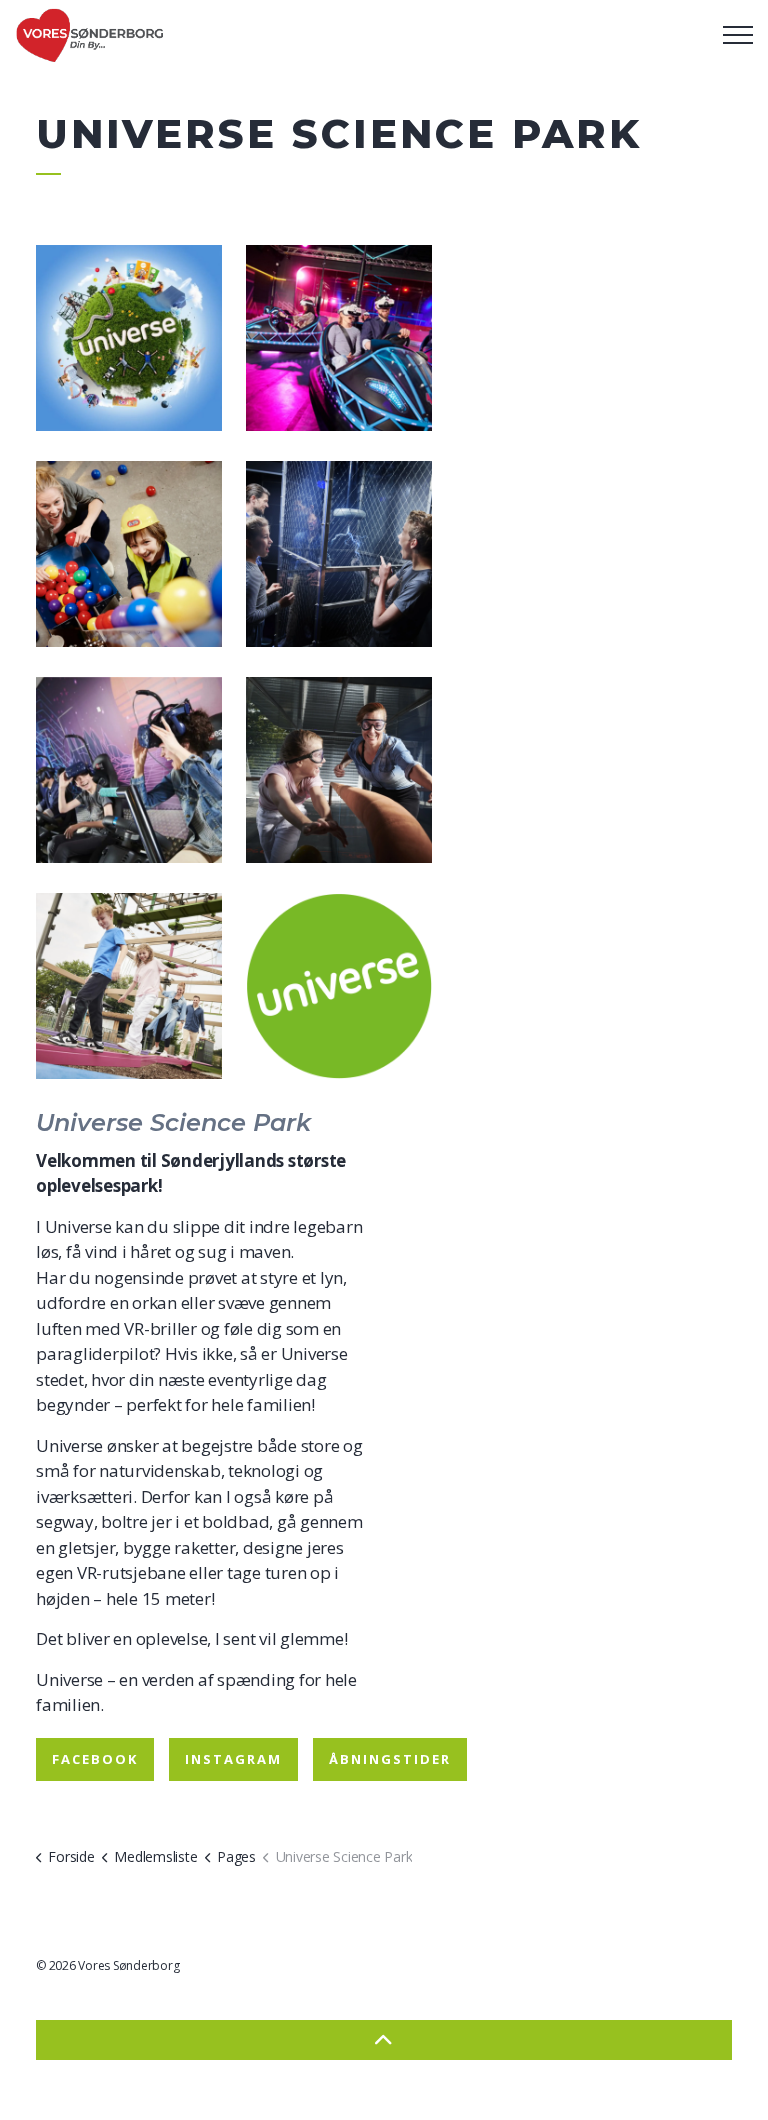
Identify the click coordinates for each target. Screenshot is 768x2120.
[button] (129, 338)
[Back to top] (384, 2040)
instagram (233, 1759)
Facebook (95, 1759)
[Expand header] (738, 35)
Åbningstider (390, 1759)
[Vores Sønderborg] (90, 35)
